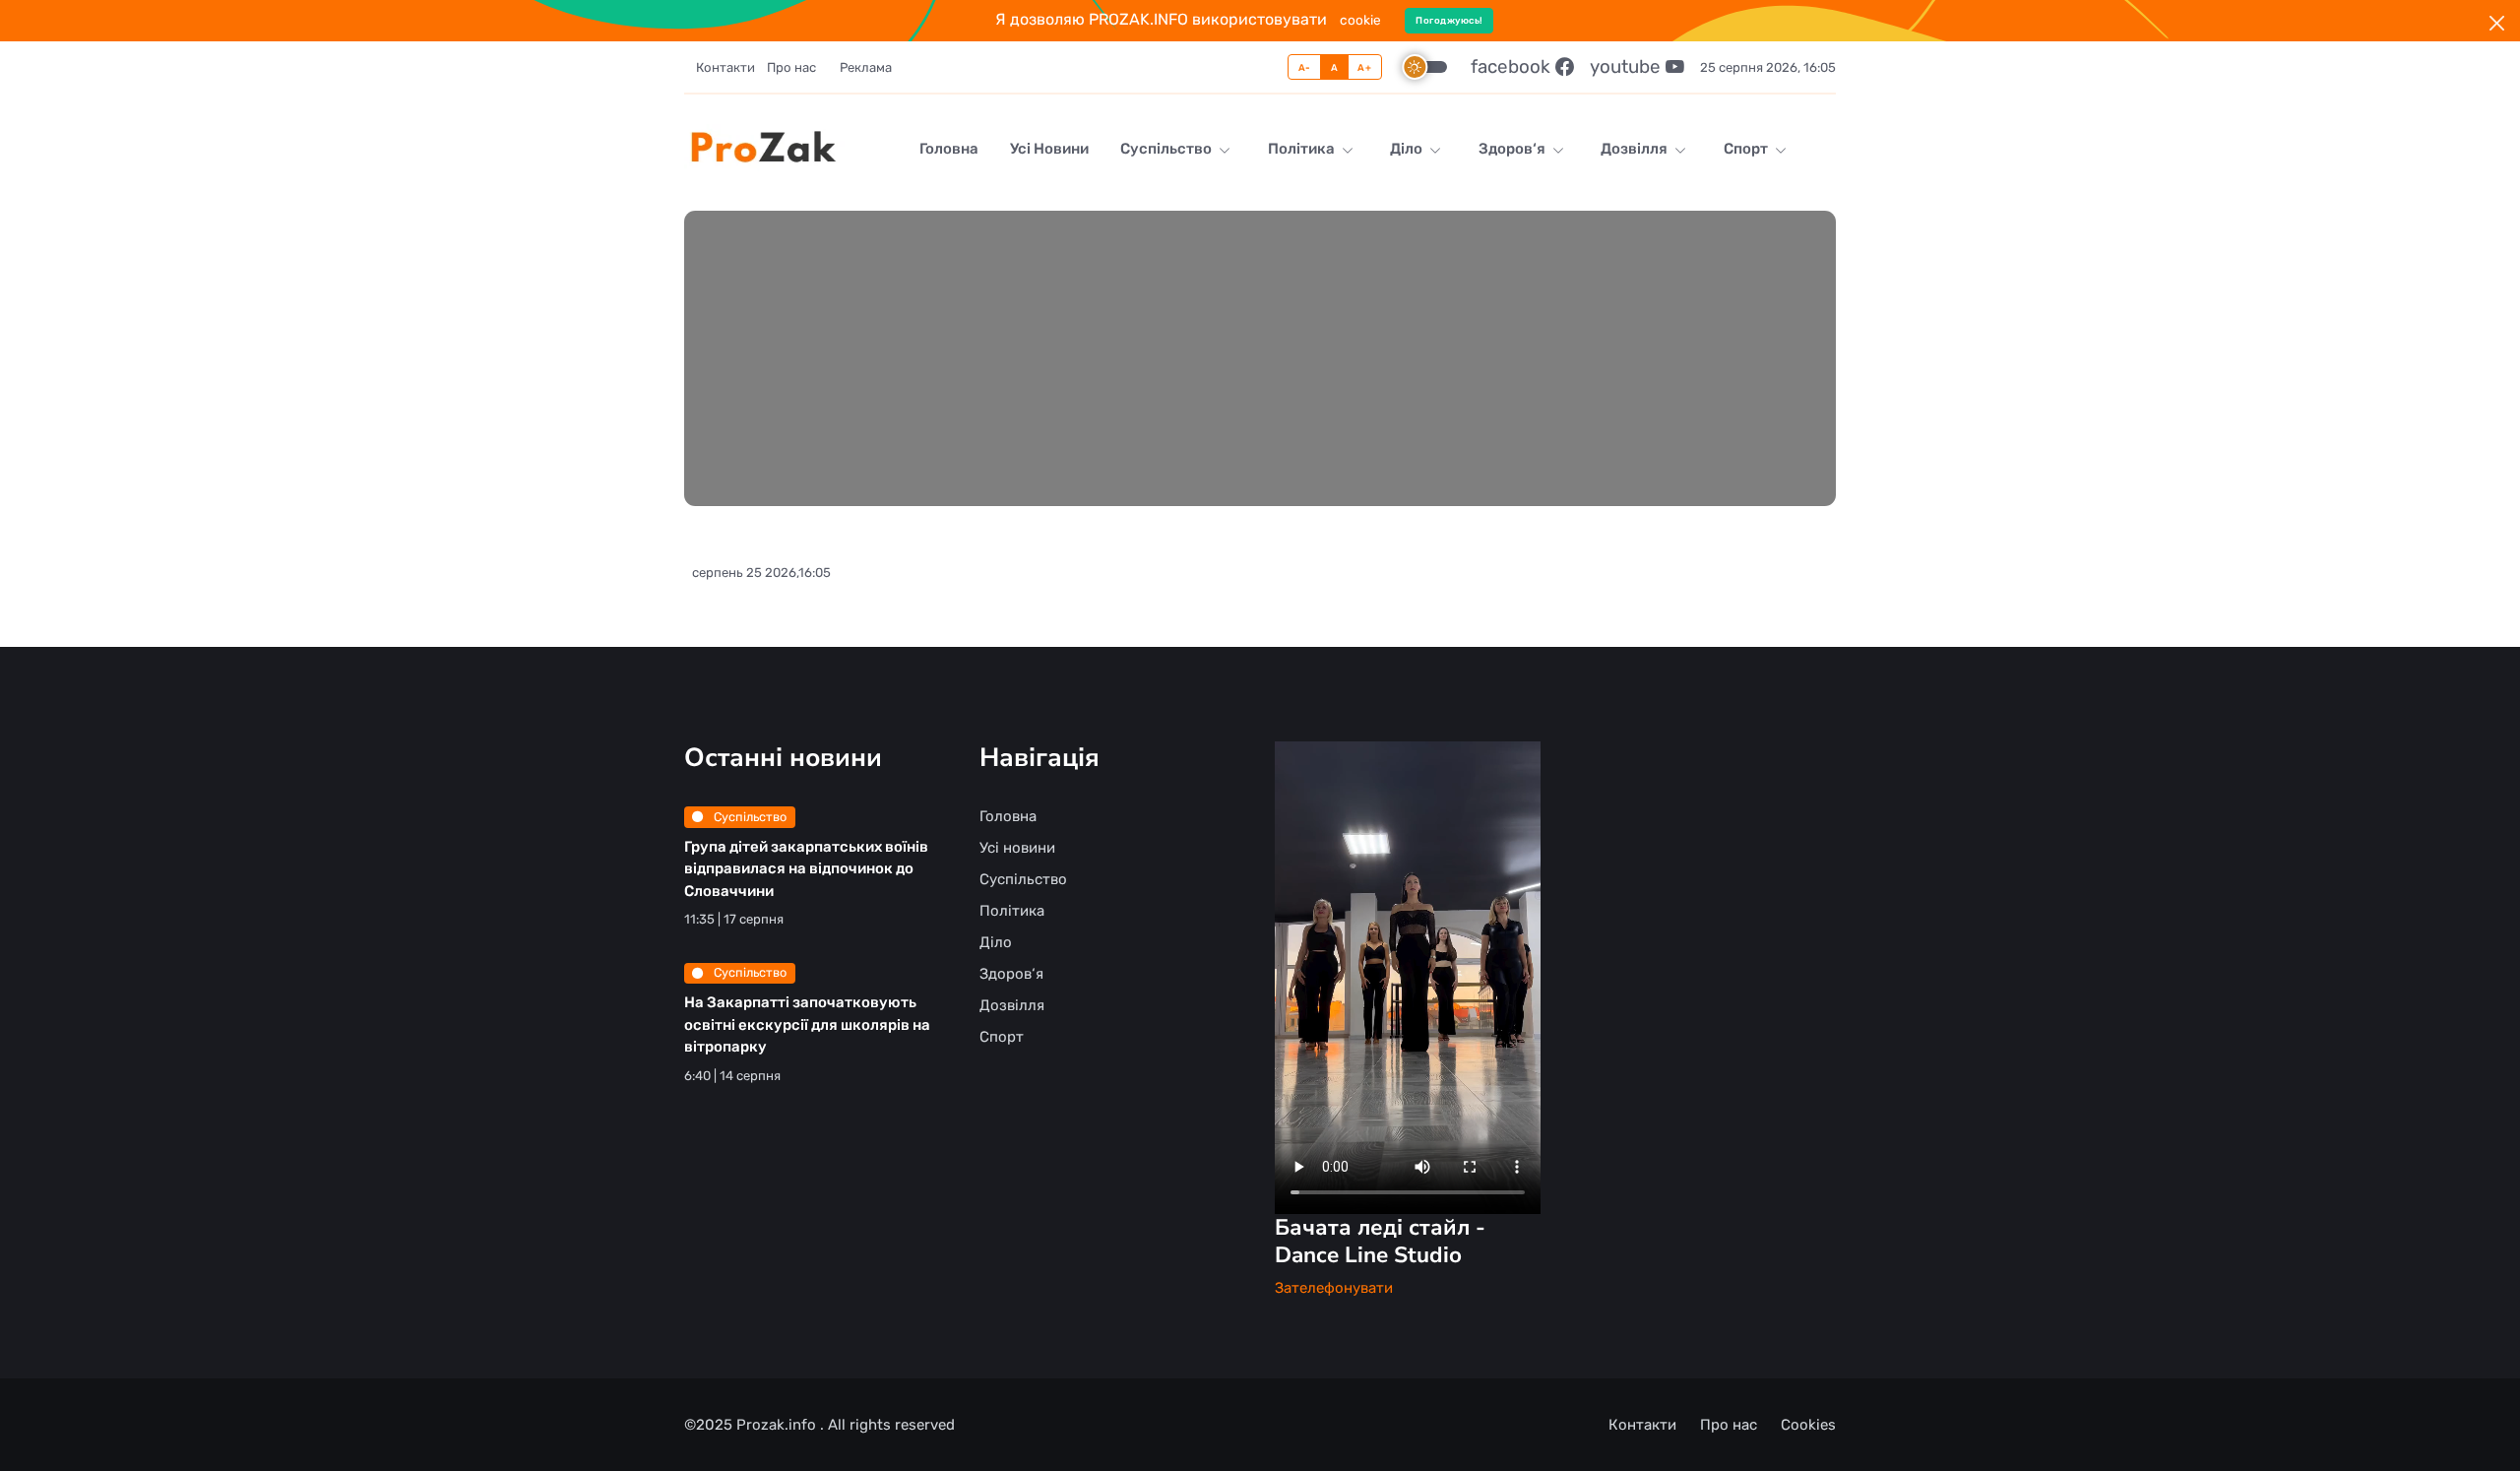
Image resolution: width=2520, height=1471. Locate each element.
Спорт (1747, 149)
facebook (1513, 66)
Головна (949, 149)
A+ (1364, 67)
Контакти (725, 67)
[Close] (2497, 23)
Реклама (866, 67)
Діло (1408, 149)
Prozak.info (778, 1425)
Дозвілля (1636, 149)
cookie (1360, 20)
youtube (1628, 66)
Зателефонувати (1334, 1288)
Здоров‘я (1513, 149)
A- (1305, 67)
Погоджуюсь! (1449, 20)
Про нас (791, 67)
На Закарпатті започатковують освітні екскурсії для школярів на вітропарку (807, 1024)
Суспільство (1167, 149)
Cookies (1808, 1425)
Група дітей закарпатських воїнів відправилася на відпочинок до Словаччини (806, 869)
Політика (1303, 149)
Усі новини (1049, 149)
